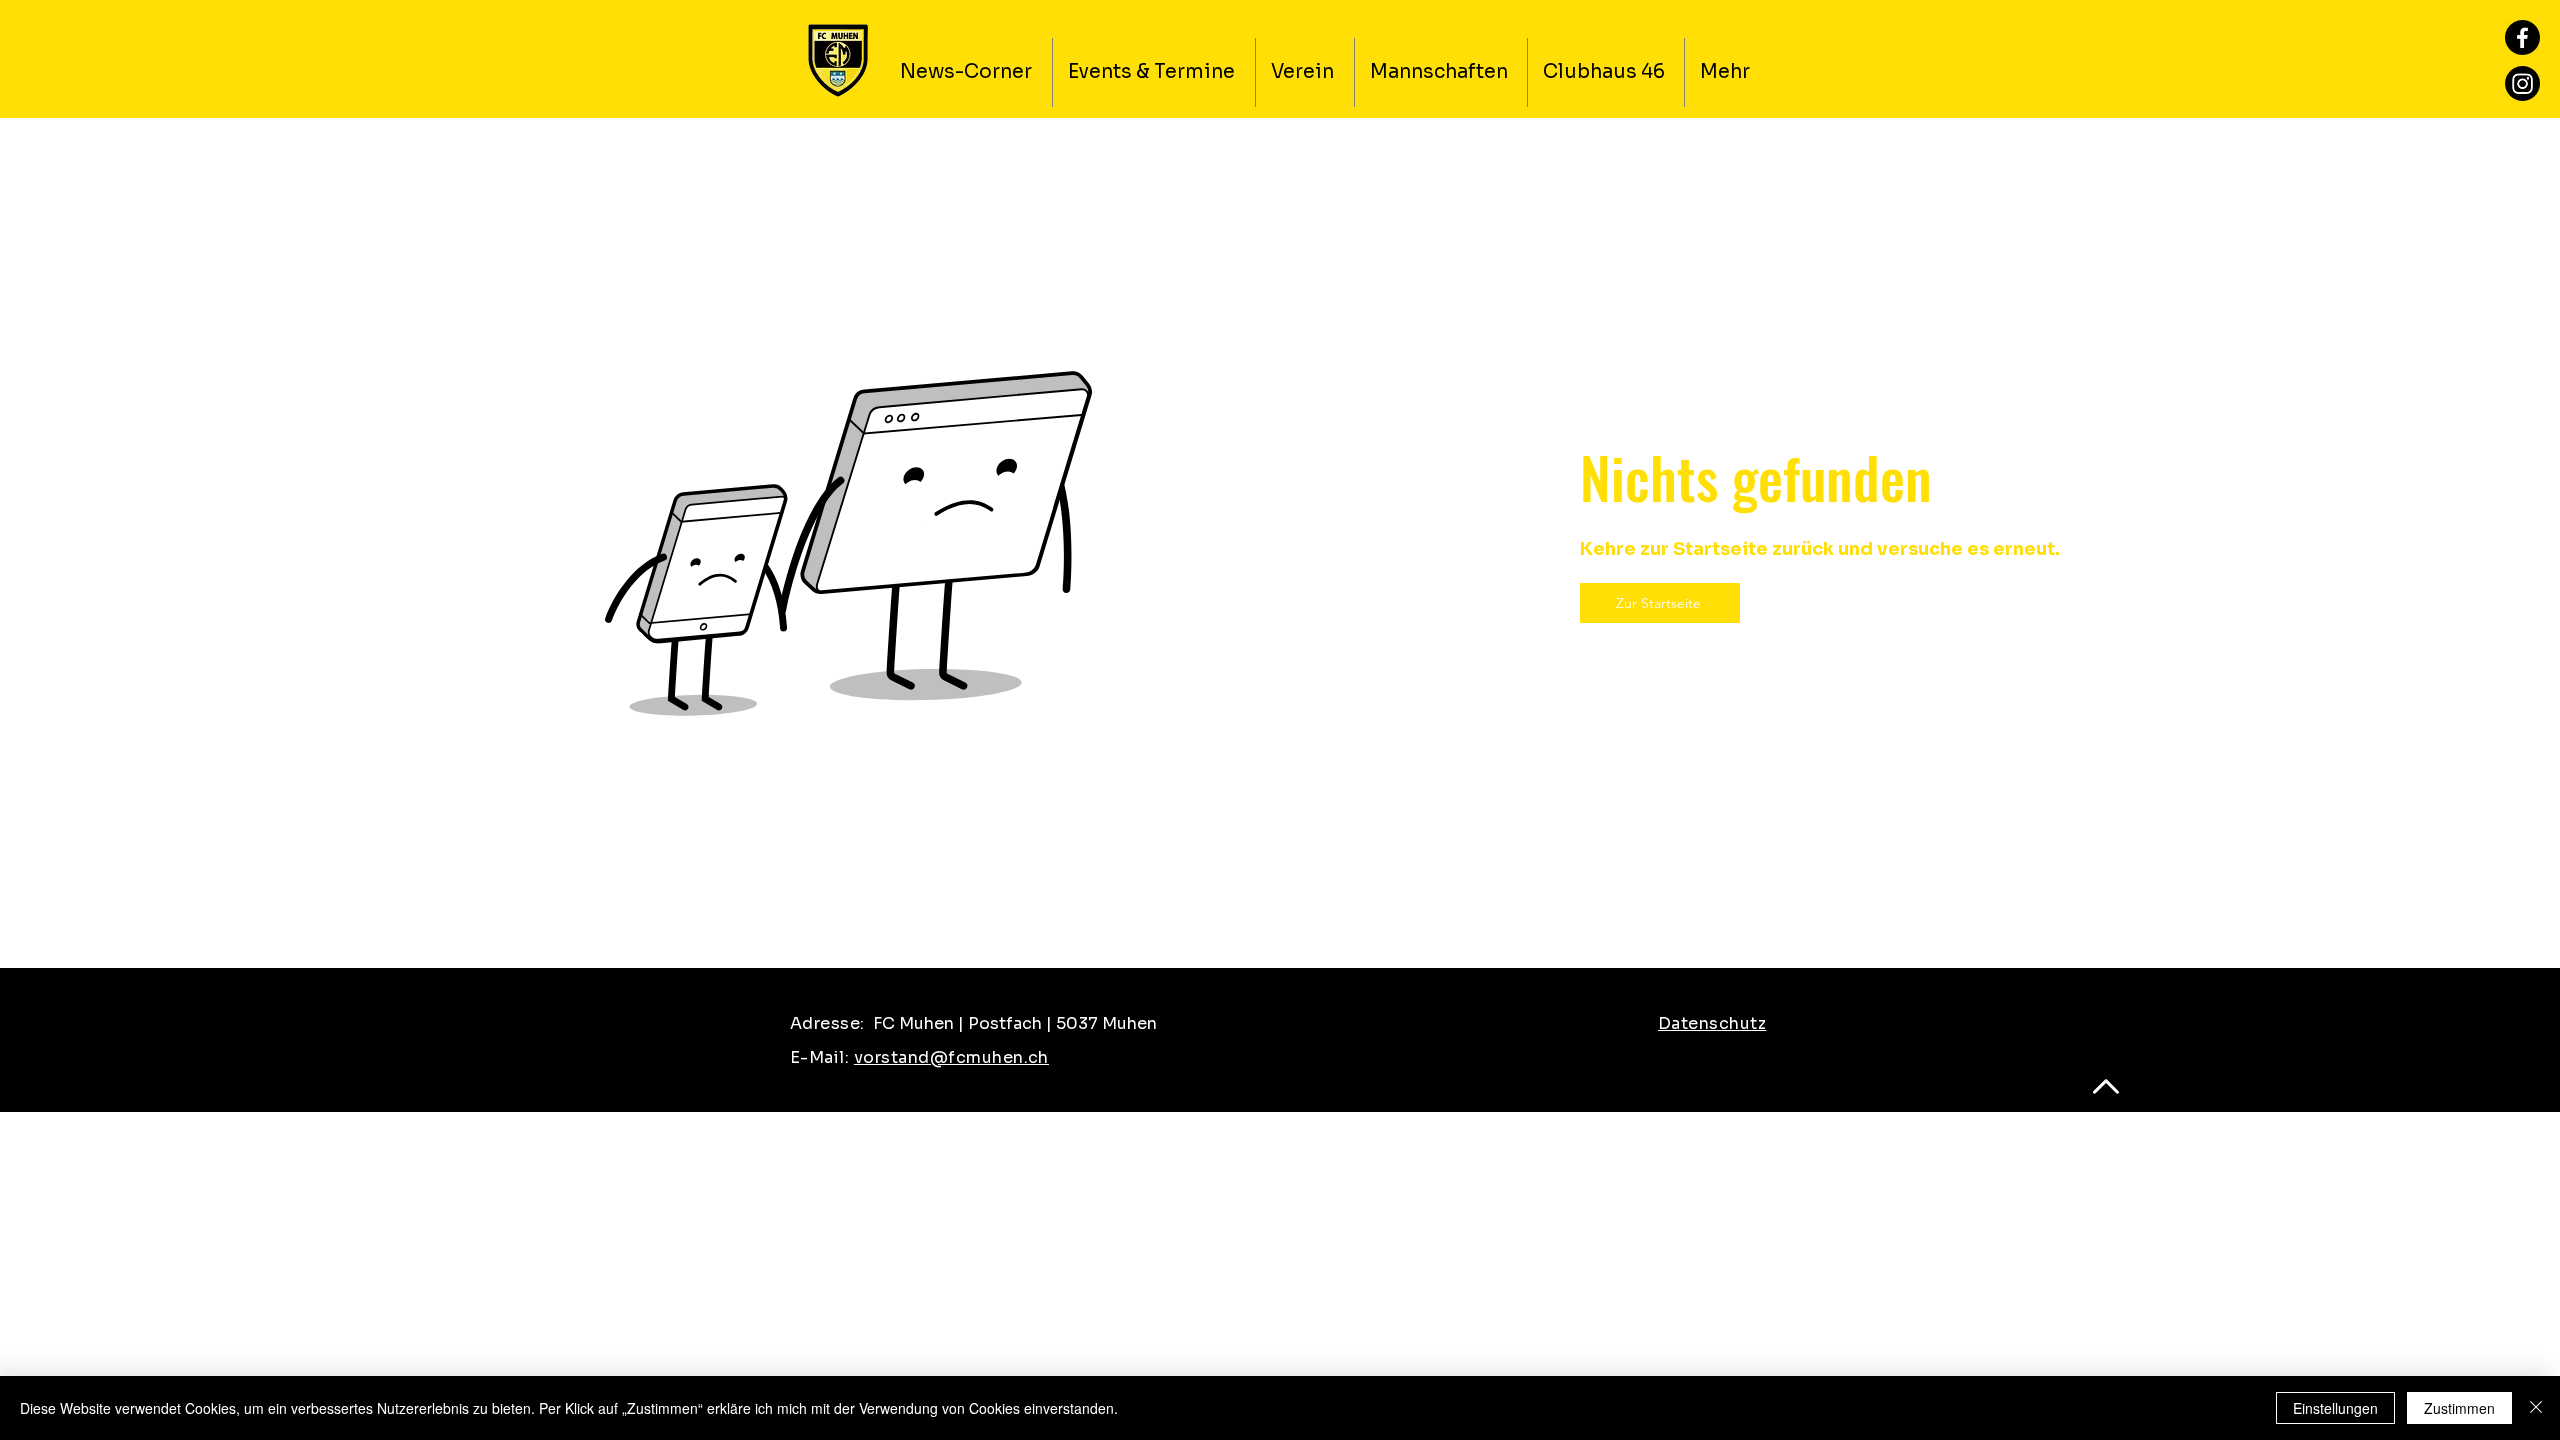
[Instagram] (2522, 83)
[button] (1304, 72)
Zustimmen (2459, 1408)
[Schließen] (2536, 1408)
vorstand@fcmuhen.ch (951, 1057)
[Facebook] (2522, 37)
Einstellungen (2335, 1408)
